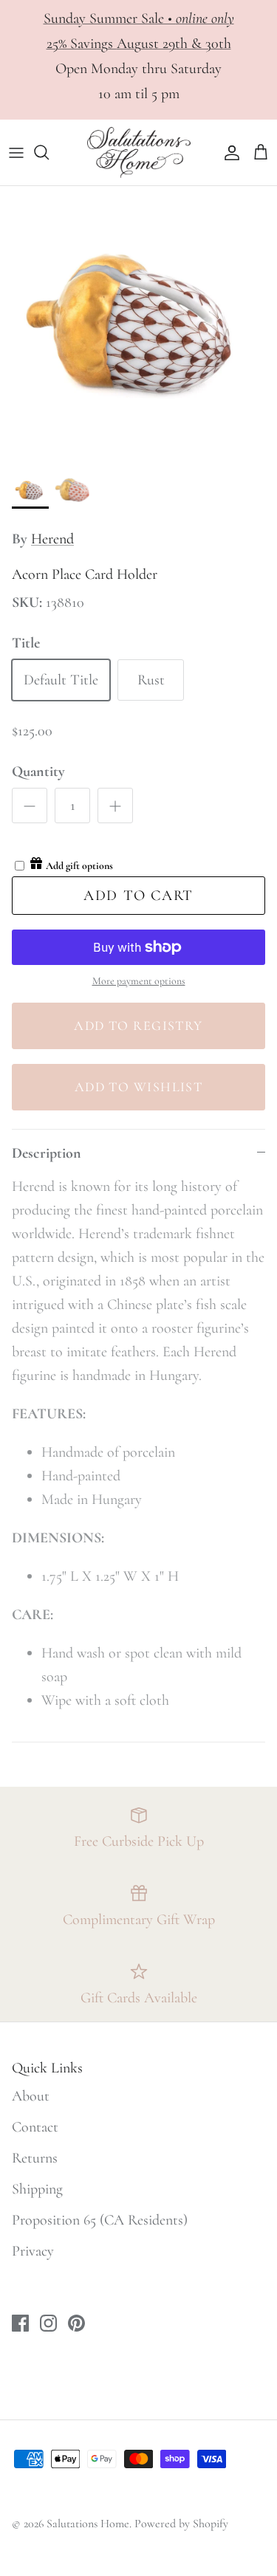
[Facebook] (116, 2526)
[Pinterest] (161, 2526)
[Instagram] (138, 2526)
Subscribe (139, 2467)
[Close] (244, 2273)
